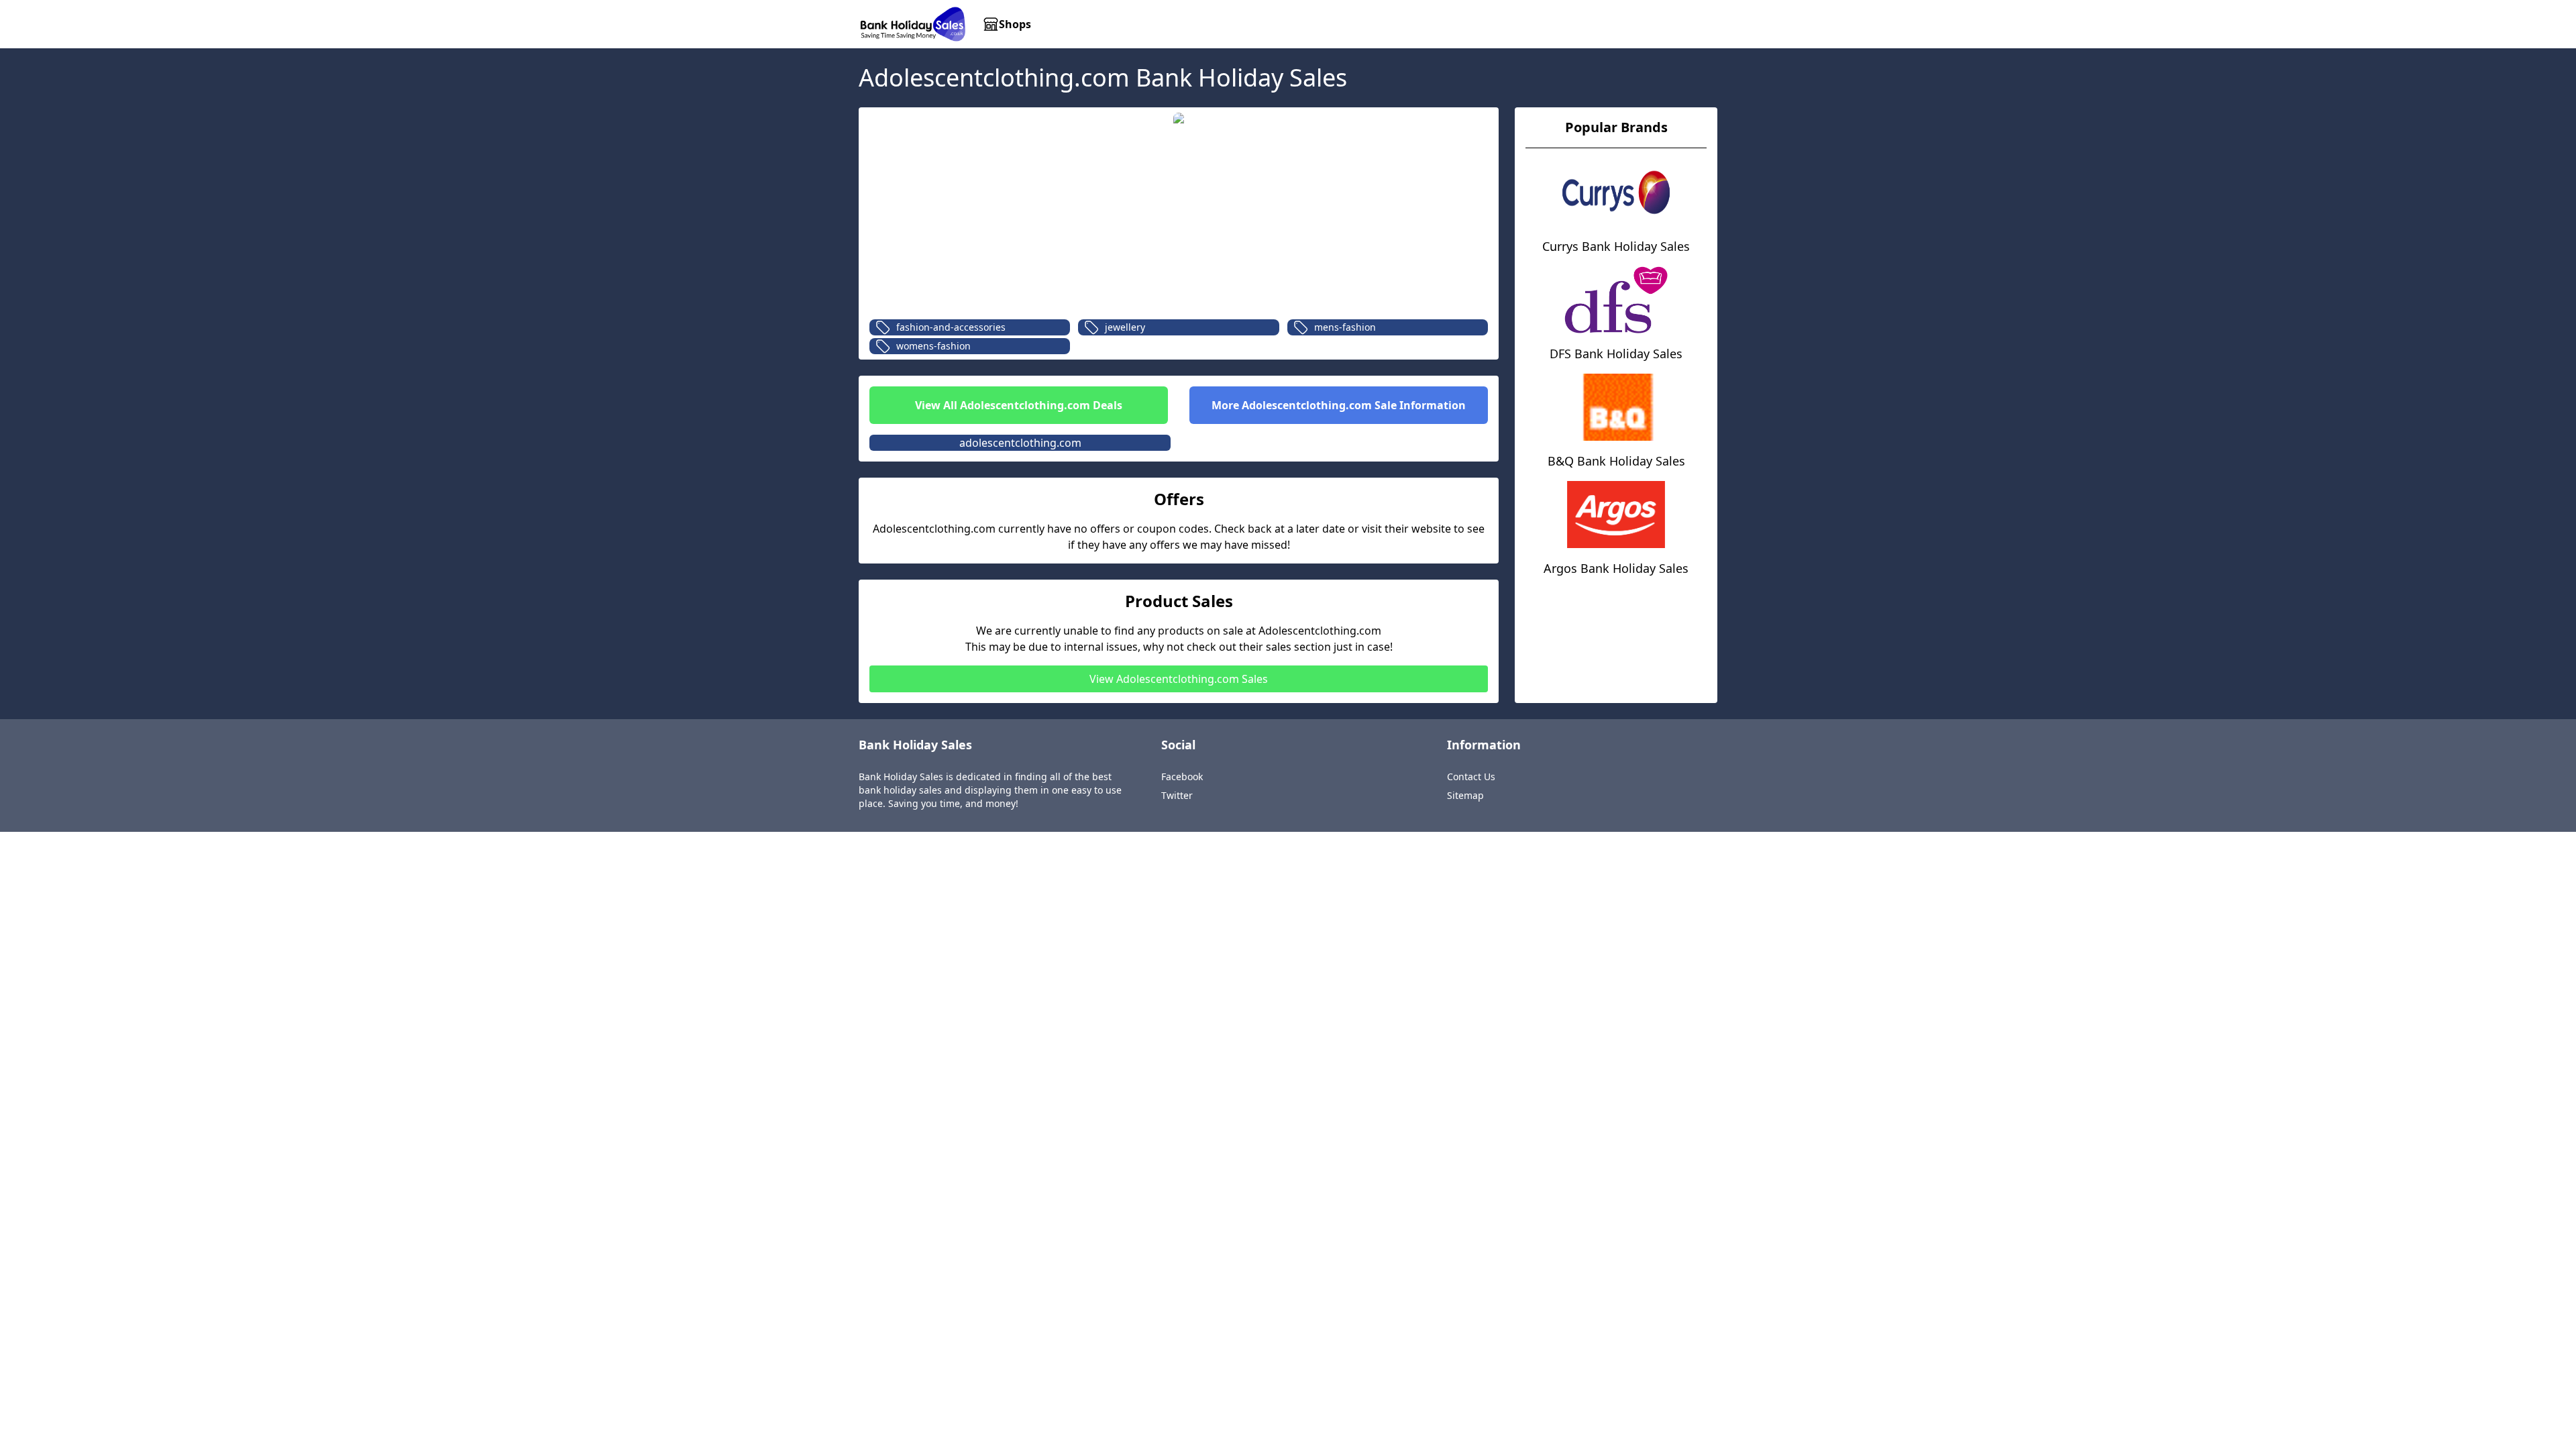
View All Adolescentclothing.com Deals (1019, 405)
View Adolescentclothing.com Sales (1179, 679)
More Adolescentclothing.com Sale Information (1339, 405)
